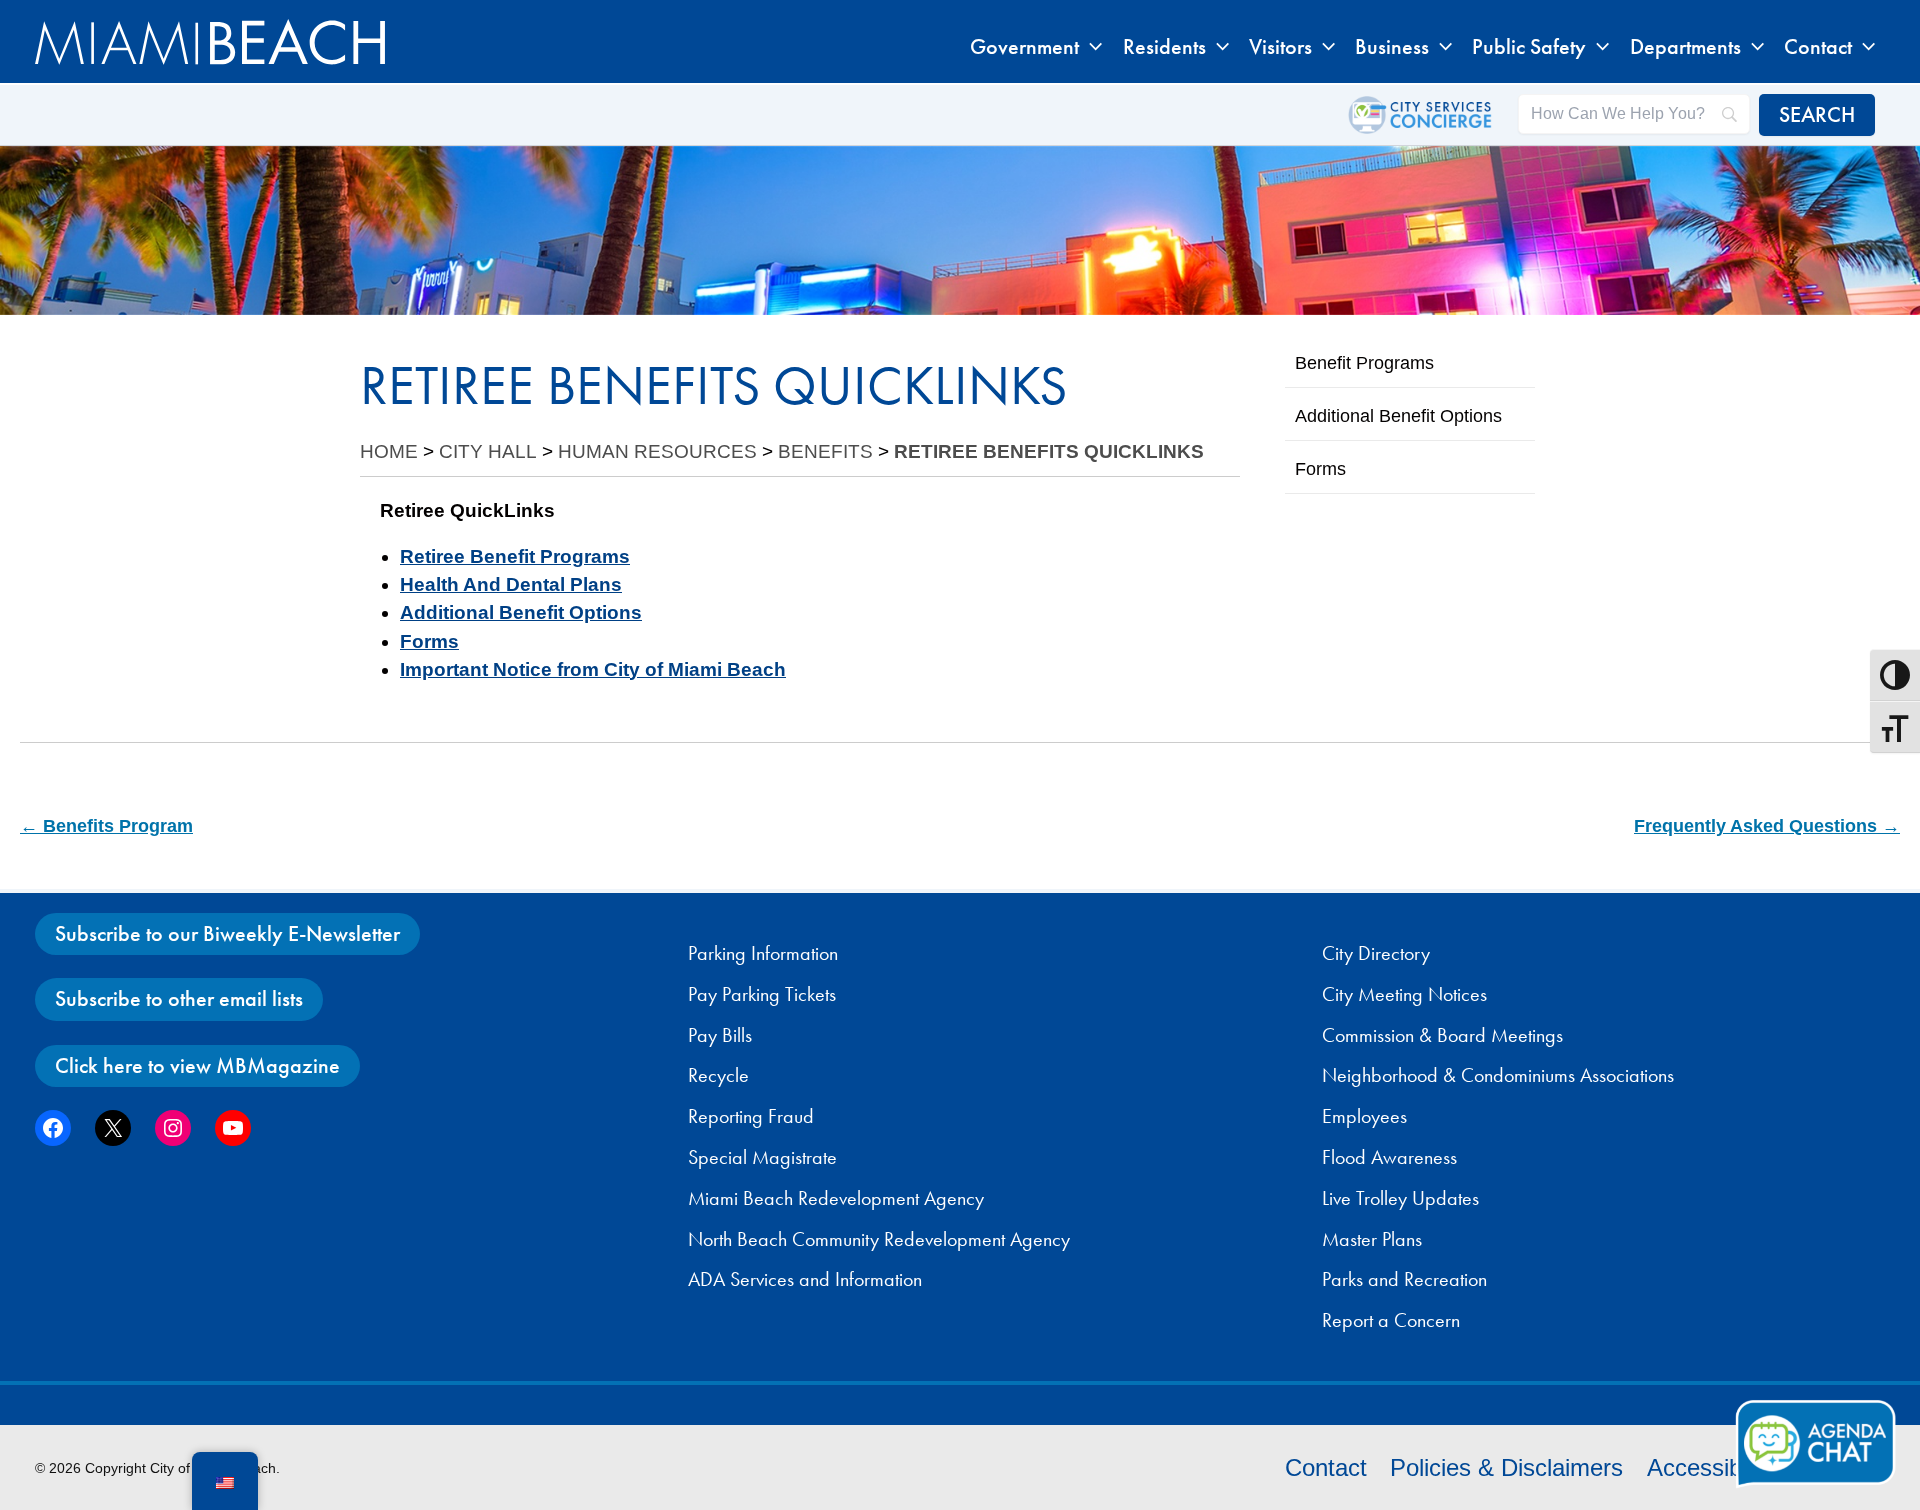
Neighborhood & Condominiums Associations (1498, 1075)
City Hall (488, 451)
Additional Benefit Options (521, 612)
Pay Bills (720, 1035)
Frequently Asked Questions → (1767, 826)
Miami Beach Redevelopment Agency (836, 1198)
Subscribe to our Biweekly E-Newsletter (227, 933)
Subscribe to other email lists (179, 998)
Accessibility (1711, 1467)
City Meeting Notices (1404, 994)
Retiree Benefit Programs (515, 556)
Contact (1326, 1467)
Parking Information (763, 953)
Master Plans (1372, 1239)
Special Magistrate (762, 1157)
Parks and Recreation (1404, 1279)
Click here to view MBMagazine (197, 1065)
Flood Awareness (1389, 1157)
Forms (429, 641)
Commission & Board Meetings (1442, 1035)
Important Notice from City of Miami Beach (593, 669)
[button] (1090, 47)
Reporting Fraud (751, 1116)
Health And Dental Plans (511, 584)
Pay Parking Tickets (762, 994)
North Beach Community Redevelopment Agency (879, 1239)
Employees (1364, 1116)
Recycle (718, 1075)
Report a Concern (1391, 1320)
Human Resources (657, 451)
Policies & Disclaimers (1506, 1467)
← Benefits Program (106, 826)
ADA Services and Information (805, 1279)
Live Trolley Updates (1400, 1198)
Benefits (825, 451)
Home (389, 451)
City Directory (1376, 953)
